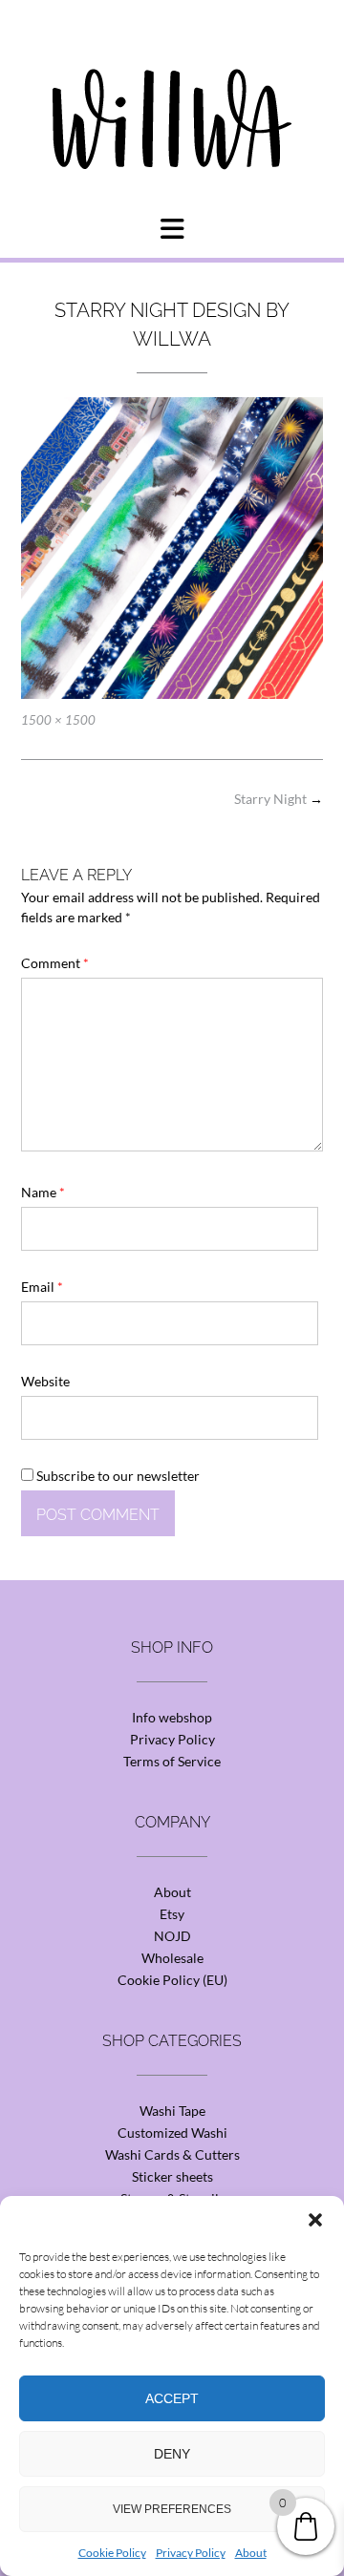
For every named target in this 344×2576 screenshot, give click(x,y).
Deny (172, 2454)
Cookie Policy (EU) (172, 1980)
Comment (55, 963)
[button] (315, 2220)
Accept (172, 2398)
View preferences (172, 2509)
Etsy (172, 1914)
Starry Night (279, 799)
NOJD (172, 1936)
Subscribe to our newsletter (117, 1476)
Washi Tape (172, 2111)
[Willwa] (172, 89)
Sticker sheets (172, 2176)
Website (45, 1381)
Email (42, 1287)
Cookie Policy (112, 2553)
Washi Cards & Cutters (172, 2154)
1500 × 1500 (58, 720)
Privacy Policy (191, 2553)
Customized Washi (172, 2133)
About (251, 2553)
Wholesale (172, 1958)
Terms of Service (172, 1761)
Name (43, 1192)
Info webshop (172, 1717)
